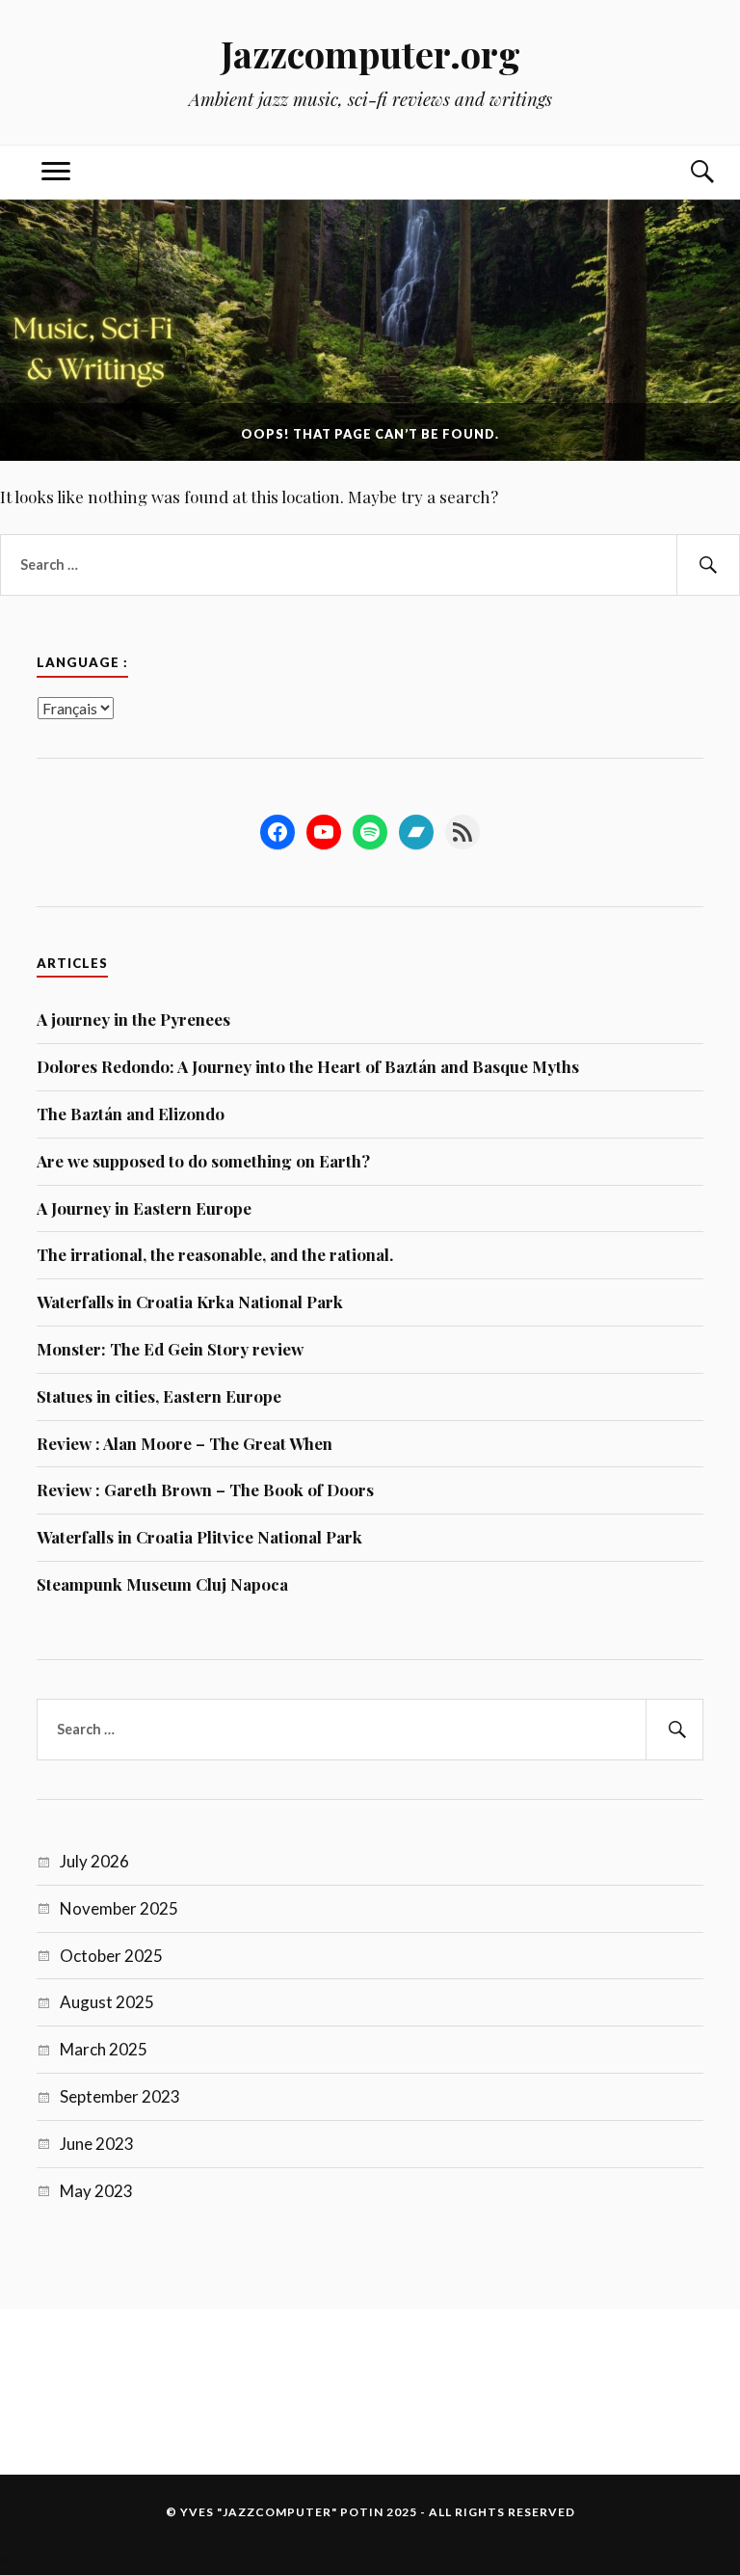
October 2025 (111, 1956)
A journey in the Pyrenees (133, 1019)
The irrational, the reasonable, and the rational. (215, 1254)
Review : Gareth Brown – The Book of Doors (205, 1489)
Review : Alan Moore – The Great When (185, 1443)
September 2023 (120, 2096)
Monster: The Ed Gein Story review (170, 1349)
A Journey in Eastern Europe (144, 1208)
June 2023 (97, 2144)
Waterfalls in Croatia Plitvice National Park (199, 1537)
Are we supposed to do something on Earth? (203, 1161)
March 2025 (104, 2049)
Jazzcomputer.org (370, 54)
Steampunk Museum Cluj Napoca (162, 1584)
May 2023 (96, 2191)
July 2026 (94, 1861)
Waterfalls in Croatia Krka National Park (190, 1301)
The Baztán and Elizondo (131, 1114)
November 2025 (119, 1908)
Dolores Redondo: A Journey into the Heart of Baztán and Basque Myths (308, 1066)
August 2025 (107, 2002)
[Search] (684, 172)
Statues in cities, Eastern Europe (159, 1396)
